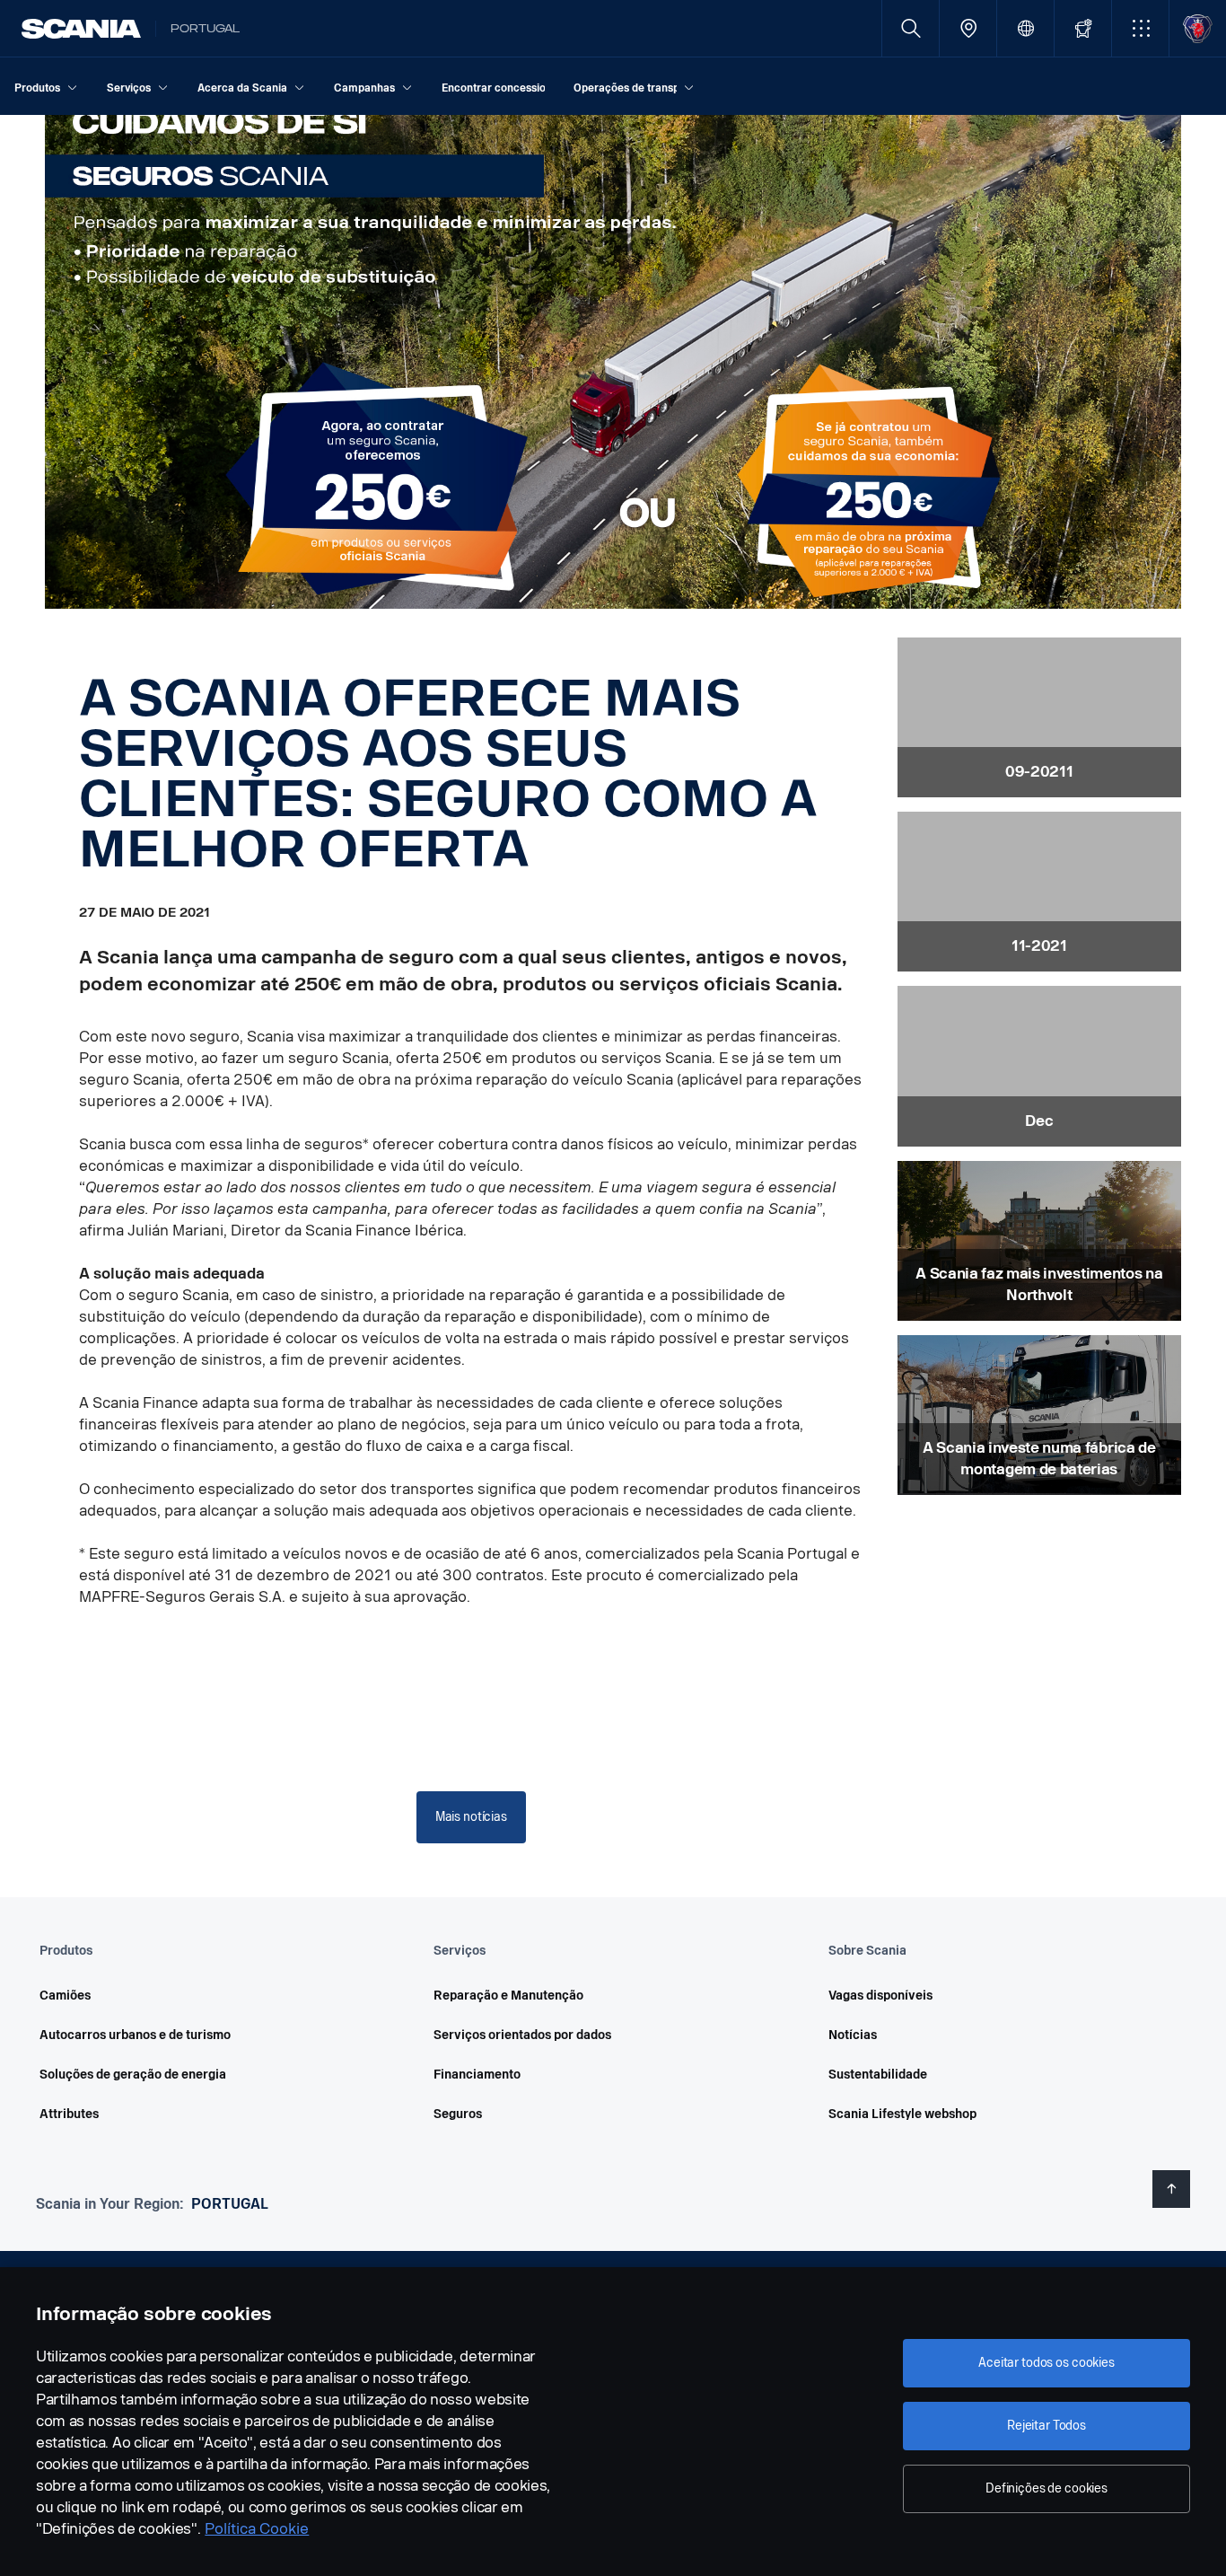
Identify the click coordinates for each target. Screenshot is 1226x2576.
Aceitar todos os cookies (1046, 2363)
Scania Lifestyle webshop (902, 2114)
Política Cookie (257, 2529)
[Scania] (81, 29)
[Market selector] (1025, 28)
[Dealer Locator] (968, 28)
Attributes (69, 2114)
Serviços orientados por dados (522, 2035)
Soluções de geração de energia (133, 2075)
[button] (1140, 28)
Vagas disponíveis (880, 1996)
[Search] (911, 28)
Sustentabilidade (878, 2075)
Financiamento (477, 2075)
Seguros (458, 2114)
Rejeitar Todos (1046, 2426)
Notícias (853, 2035)
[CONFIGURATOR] (1083, 28)
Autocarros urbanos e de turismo (135, 2035)
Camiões (65, 1996)
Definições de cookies (1046, 2488)
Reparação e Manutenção (508, 1996)
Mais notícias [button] (471, 1817)
